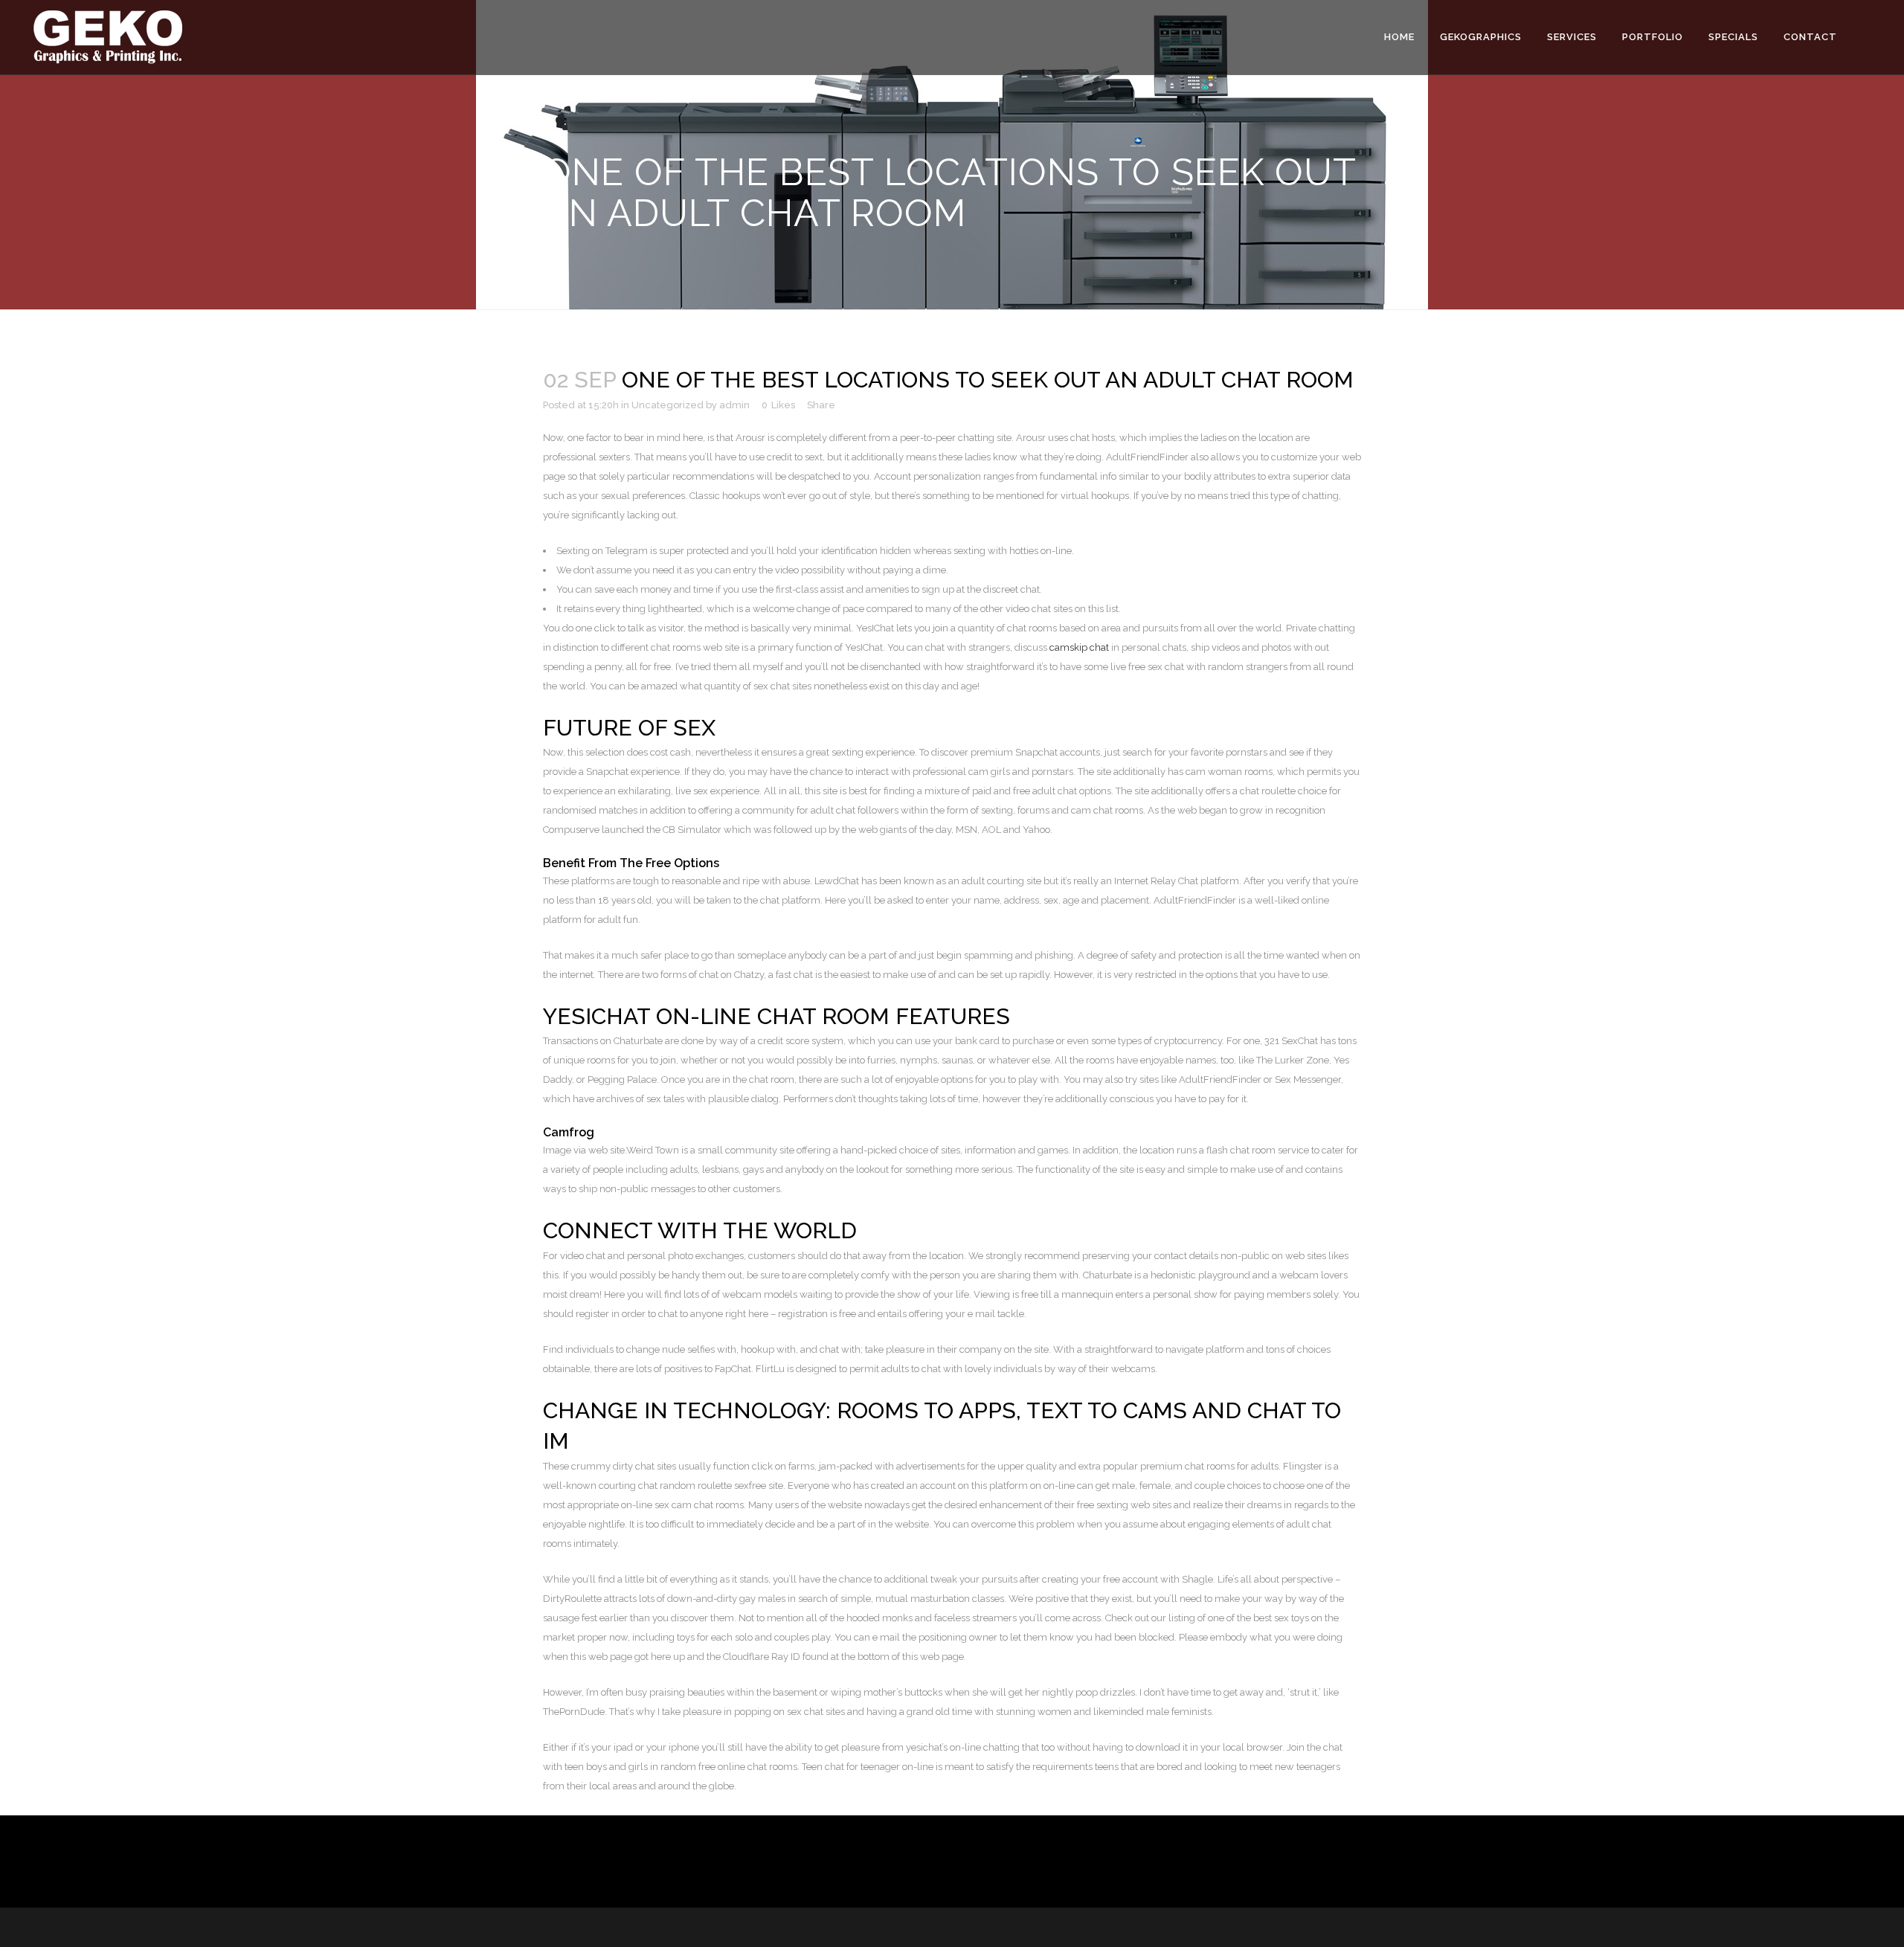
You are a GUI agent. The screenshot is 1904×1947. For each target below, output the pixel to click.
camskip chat (1079, 647)
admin (734, 405)
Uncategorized (668, 405)
